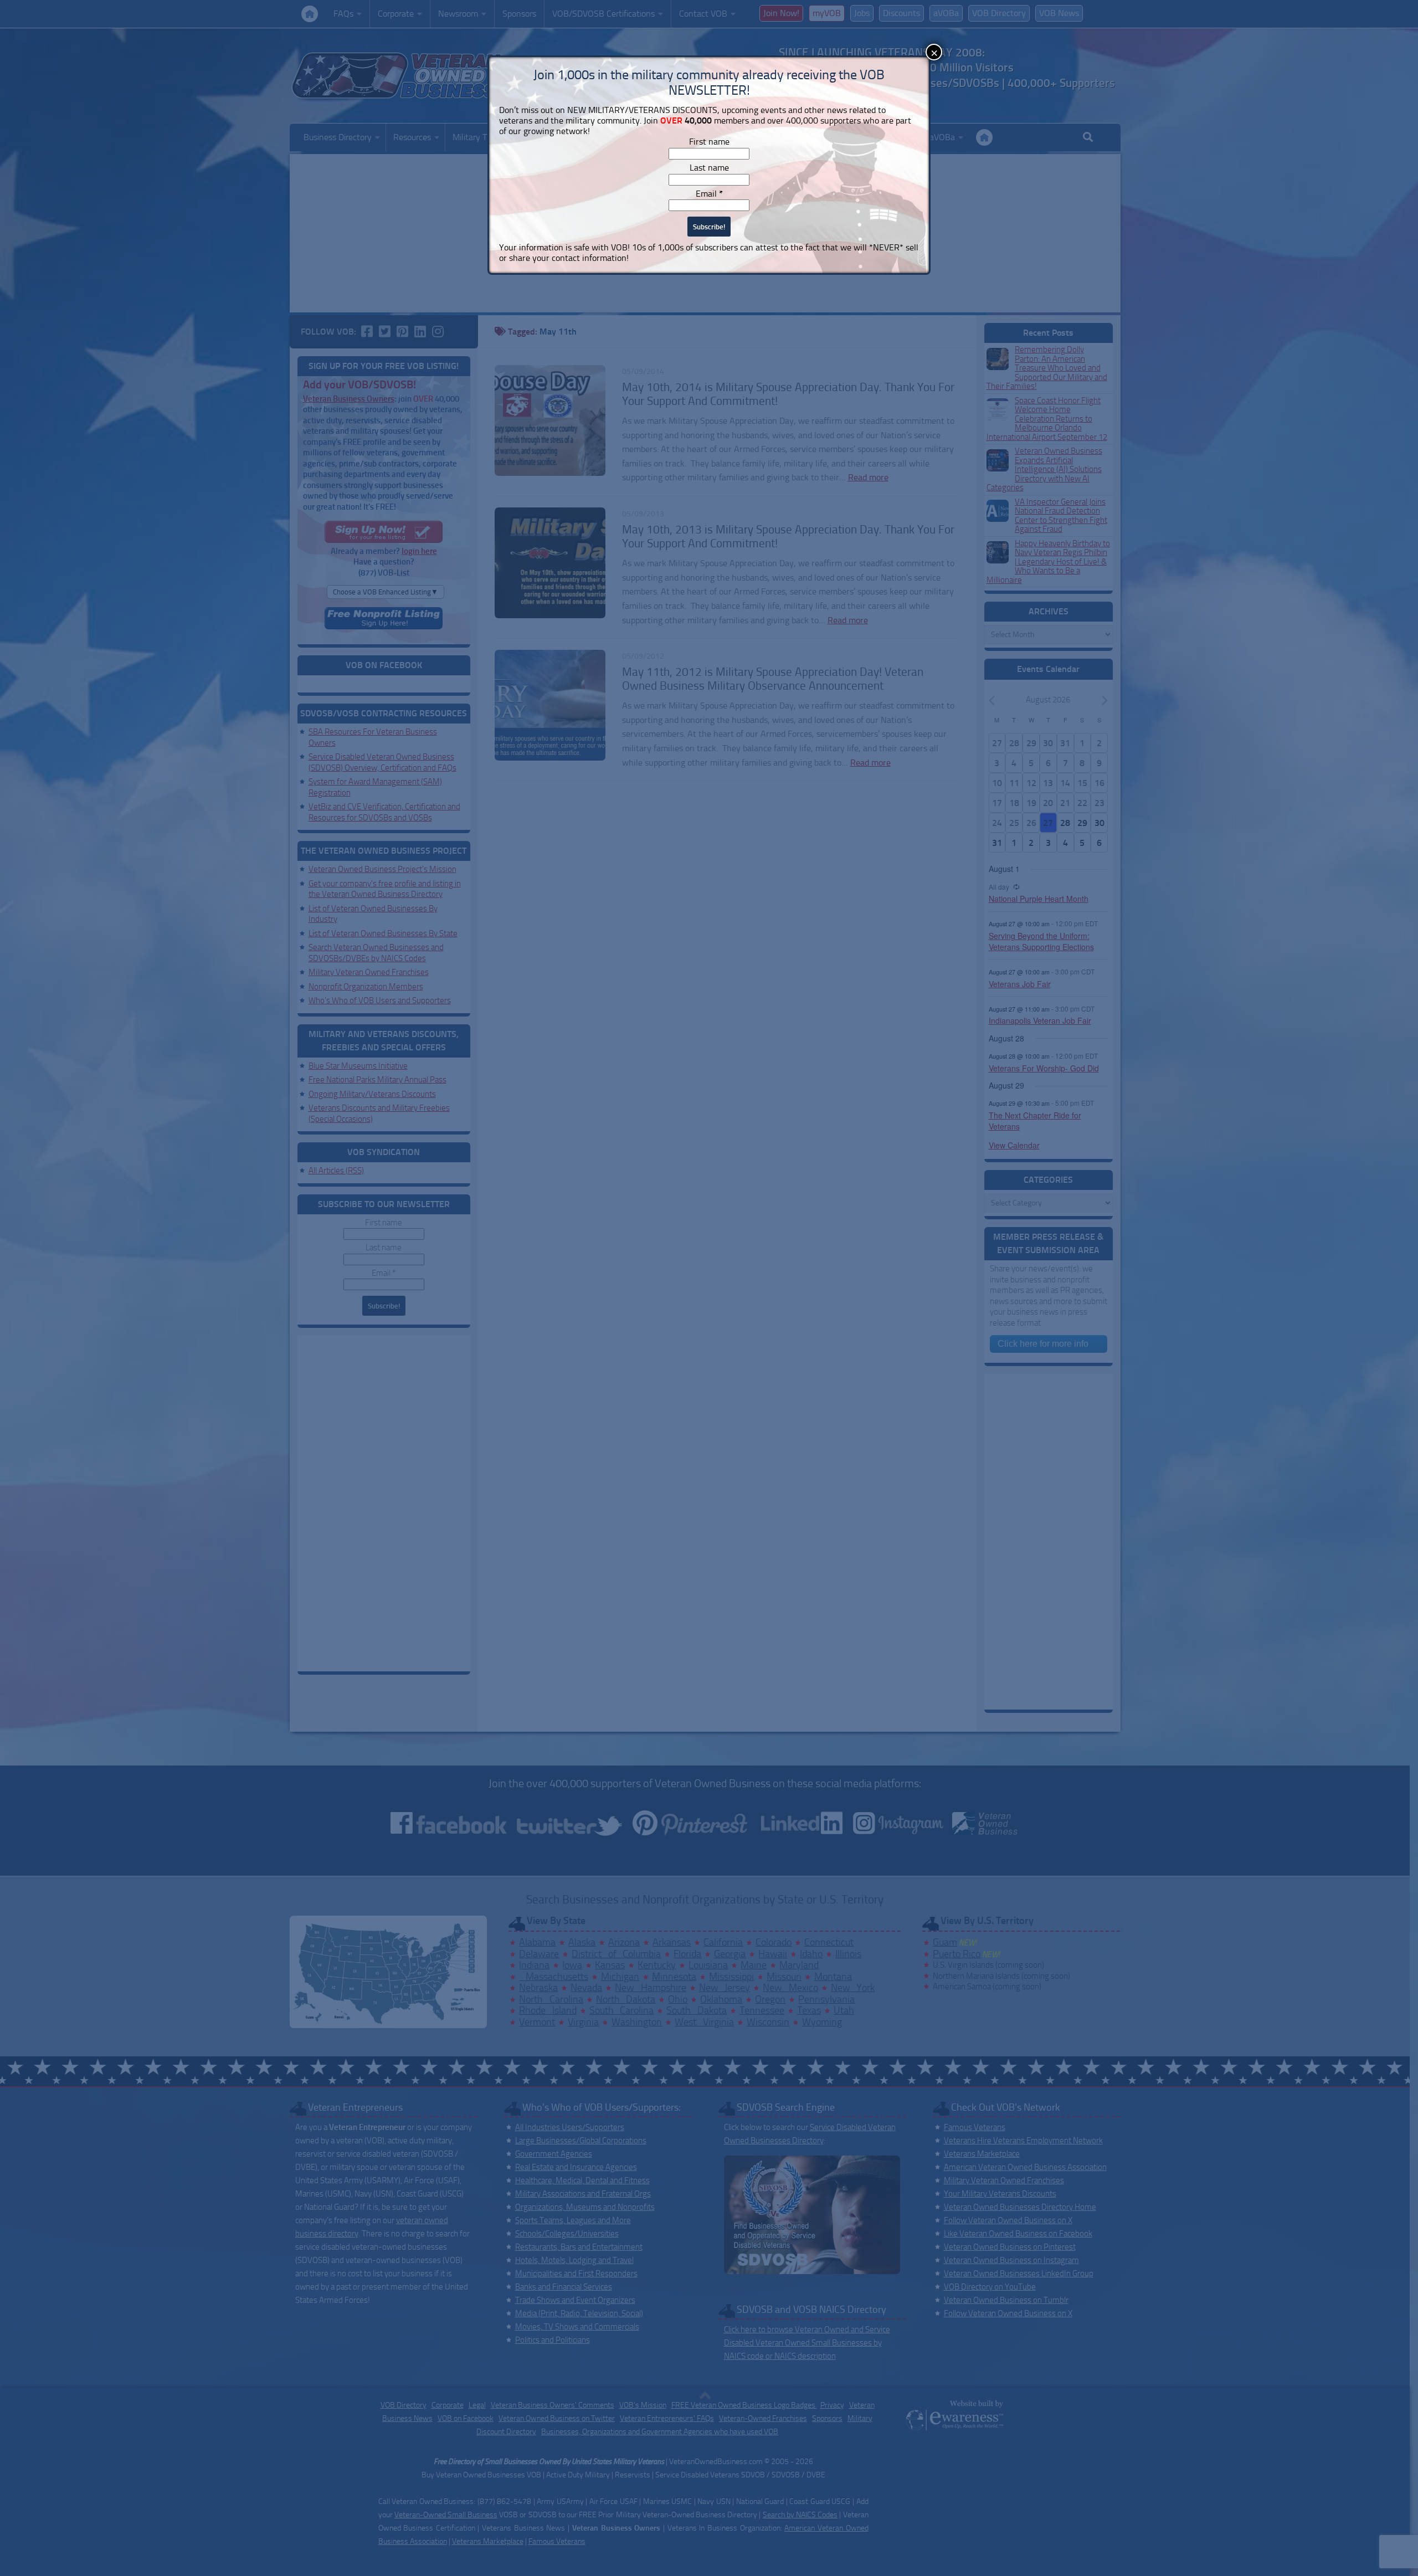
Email (709, 194)
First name (709, 142)
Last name (709, 168)
